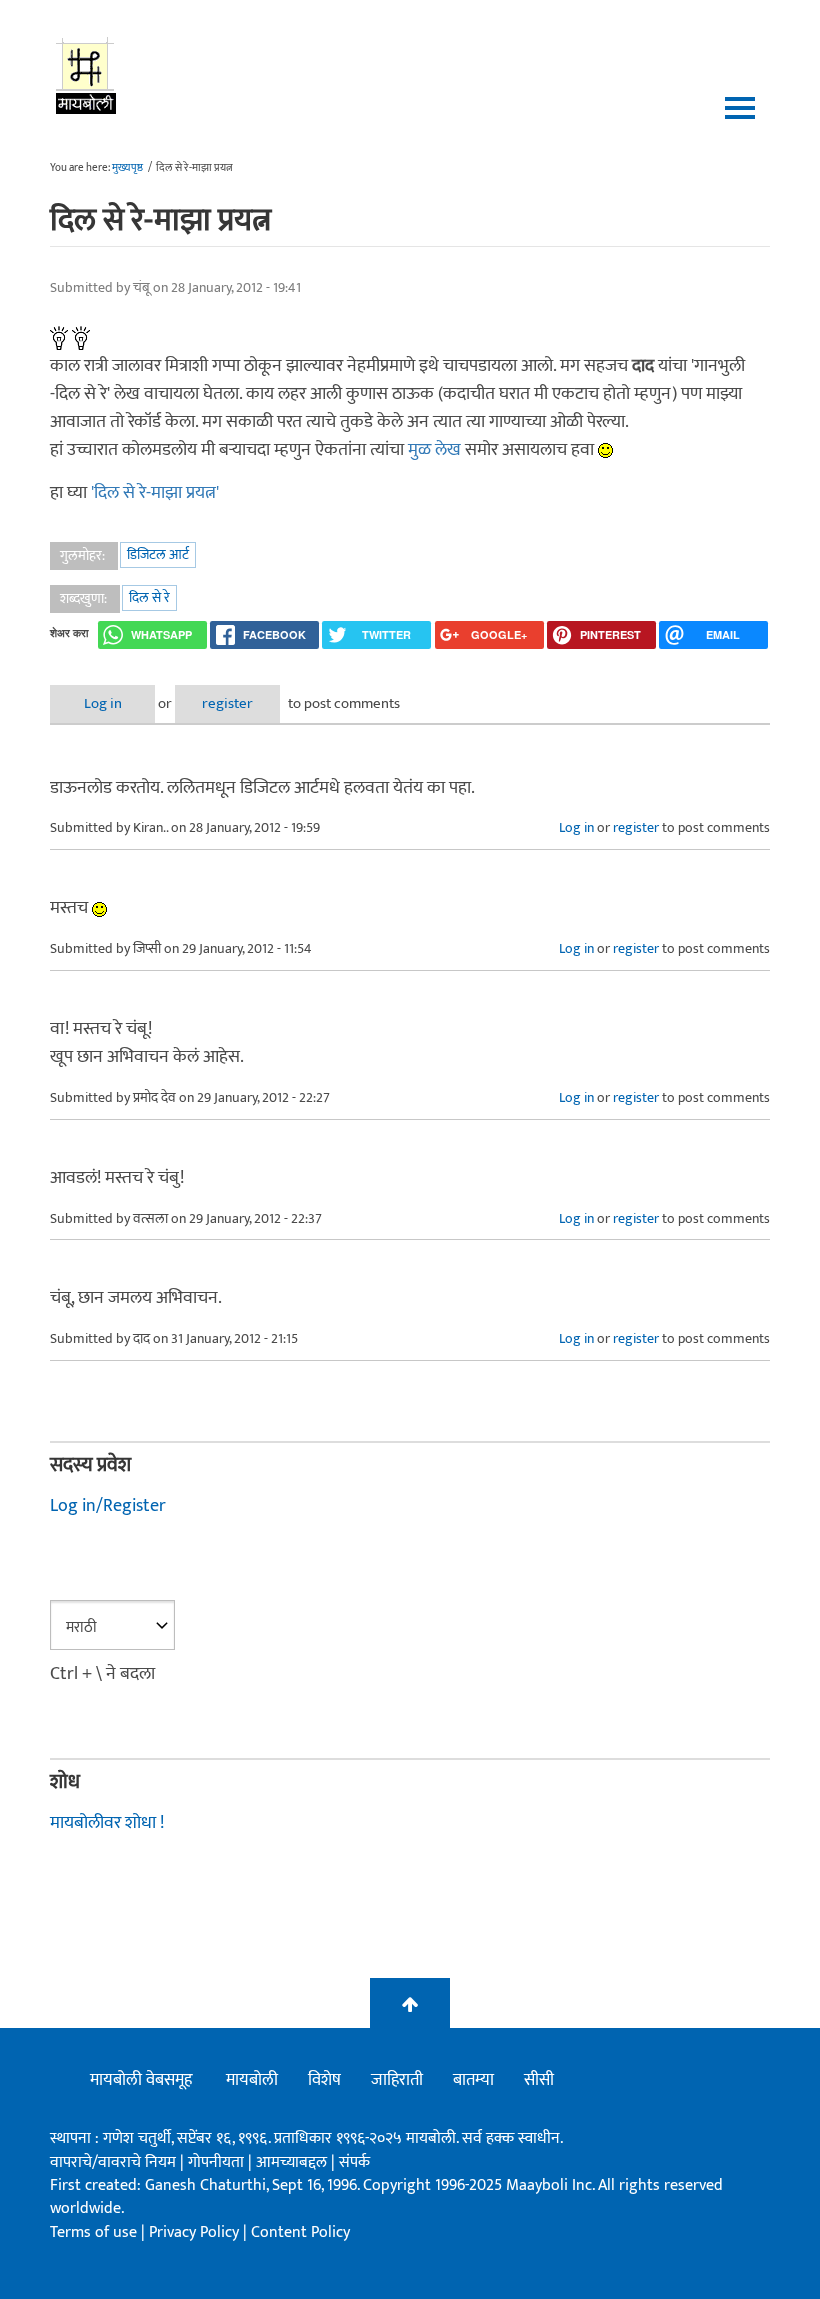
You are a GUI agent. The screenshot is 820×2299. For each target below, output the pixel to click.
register (227, 703)
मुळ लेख (436, 450)
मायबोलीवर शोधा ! (107, 1823)
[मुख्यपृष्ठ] (86, 75)
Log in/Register (108, 1506)
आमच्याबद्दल (293, 2162)
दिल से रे (149, 597)
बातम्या (473, 2080)
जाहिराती (397, 2080)
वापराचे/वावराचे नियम (113, 2162)
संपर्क (354, 2162)
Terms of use (93, 2232)
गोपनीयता (218, 2162)
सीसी (539, 2080)
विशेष (324, 2080)
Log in (103, 703)
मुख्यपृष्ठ (127, 168)
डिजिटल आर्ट (158, 554)
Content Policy (300, 2232)
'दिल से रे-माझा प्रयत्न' (155, 493)
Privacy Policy (196, 2232)
